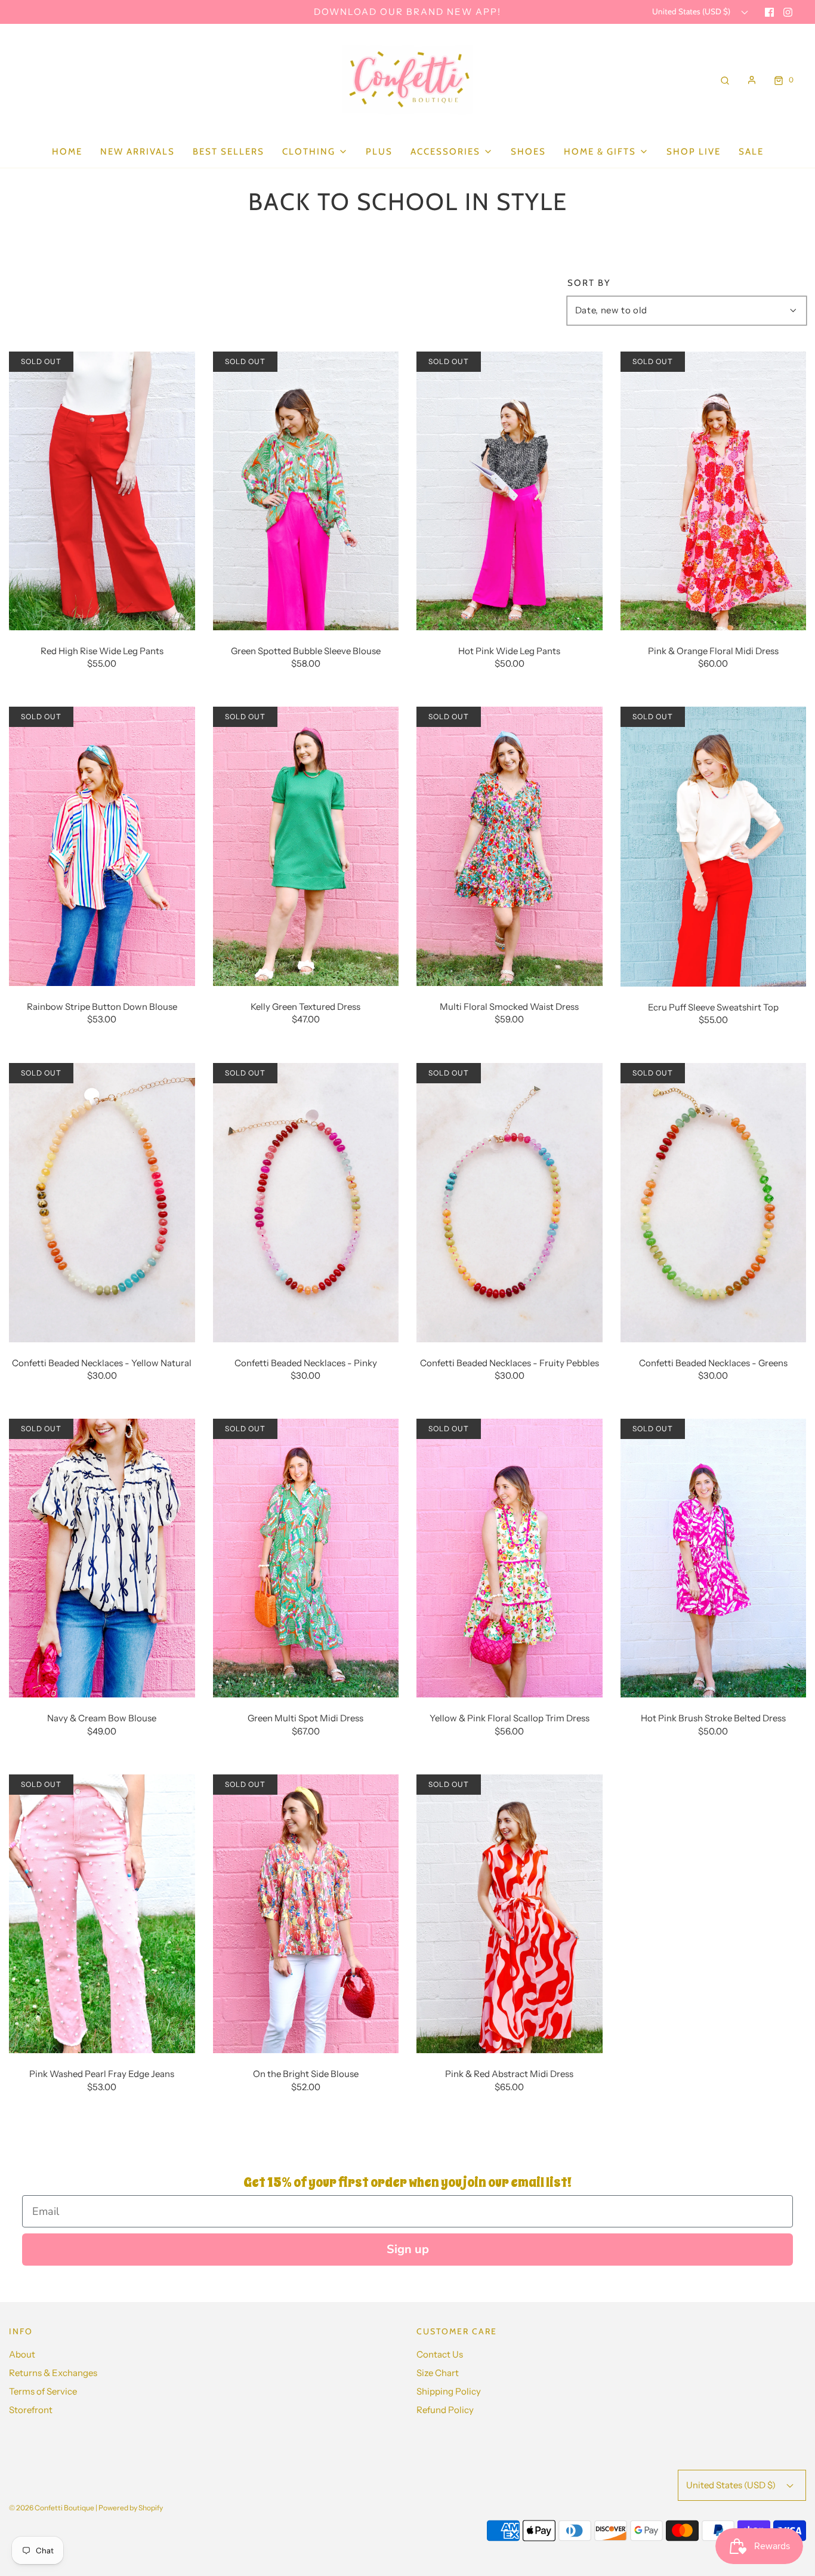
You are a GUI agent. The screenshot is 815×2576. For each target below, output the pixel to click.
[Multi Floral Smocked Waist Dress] (510, 845)
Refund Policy (445, 2410)
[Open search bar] (725, 80)
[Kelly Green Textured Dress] (306, 845)
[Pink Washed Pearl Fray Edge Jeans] (102, 1913)
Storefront (31, 2410)
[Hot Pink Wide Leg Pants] (510, 490)
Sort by (589, 283)
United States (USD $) (692, 11)
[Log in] (752, 80)
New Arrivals (138, 152)
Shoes (528, 152)
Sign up (408, 2249)
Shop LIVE (694, 152)
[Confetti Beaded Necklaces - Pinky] (306, 1202)
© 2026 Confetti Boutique (52, 2508)
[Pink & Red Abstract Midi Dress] (510, 1913)
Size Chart (438, 2373)
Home (67, 152)
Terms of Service (43, 2391)
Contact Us (440, 2354)
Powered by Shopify (131, 2508)
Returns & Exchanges (53, 2373)
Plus (379, 152)
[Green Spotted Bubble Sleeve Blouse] (306, 490)
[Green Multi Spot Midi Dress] (306, 1557)
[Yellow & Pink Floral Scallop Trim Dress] (510, 1557)
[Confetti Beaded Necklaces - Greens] (714, 1202)
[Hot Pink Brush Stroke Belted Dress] (714, 1557)
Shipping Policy (449, 2391)
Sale (751, 152)
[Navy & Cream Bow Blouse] (102, 1557)
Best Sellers (229, 152)
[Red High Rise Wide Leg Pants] (102, 490)
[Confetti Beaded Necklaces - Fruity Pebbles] (510, 1202)
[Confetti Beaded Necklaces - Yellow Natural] (102, 1202)
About (22, 2354)
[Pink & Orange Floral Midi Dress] (714, 490)
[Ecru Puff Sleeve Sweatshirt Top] (714, 845)
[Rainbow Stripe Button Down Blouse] (102, 845)
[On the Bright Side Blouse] (306, 1913)
